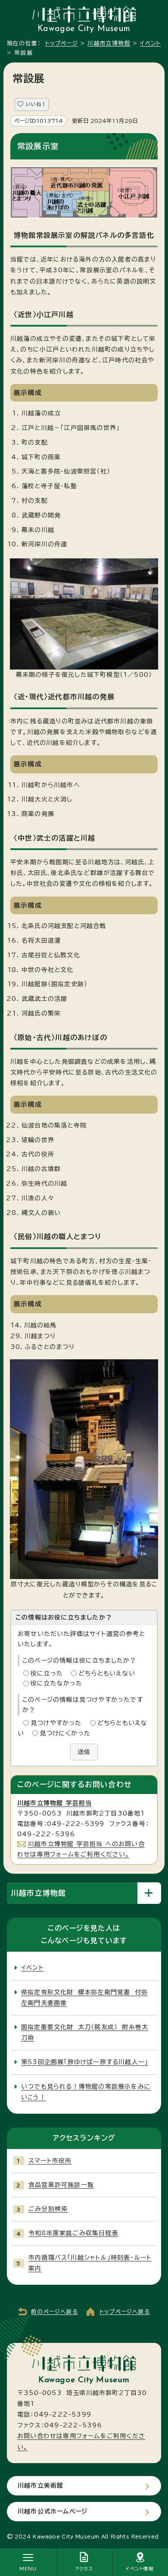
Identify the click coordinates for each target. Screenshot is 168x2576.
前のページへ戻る (54, 2312)
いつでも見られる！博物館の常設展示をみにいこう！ (86, 2092)
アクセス (84, 2569)
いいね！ (36, 104)
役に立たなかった (57, 1683)
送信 (84, 1752)
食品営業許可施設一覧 (61, 2185)
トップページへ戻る (125, 2312)
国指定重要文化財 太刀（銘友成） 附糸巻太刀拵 (85, 2032)
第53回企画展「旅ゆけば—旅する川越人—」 (85, 2062)
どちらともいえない (107, 1673)
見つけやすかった (56, 1723)
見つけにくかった (65, 1733)
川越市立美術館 (40, 2486)
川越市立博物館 (109, 43)
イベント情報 (140, 2569)
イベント (150, 43)
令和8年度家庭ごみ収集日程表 (73, 2233)
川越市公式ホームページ (53, 2511)
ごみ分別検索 (48, 2209)
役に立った (47, 1673)
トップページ (62, 43)
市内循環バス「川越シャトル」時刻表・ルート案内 (90, 2263)
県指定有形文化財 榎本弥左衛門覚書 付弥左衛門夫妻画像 (84, 1998)
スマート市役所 (50, 2161)
